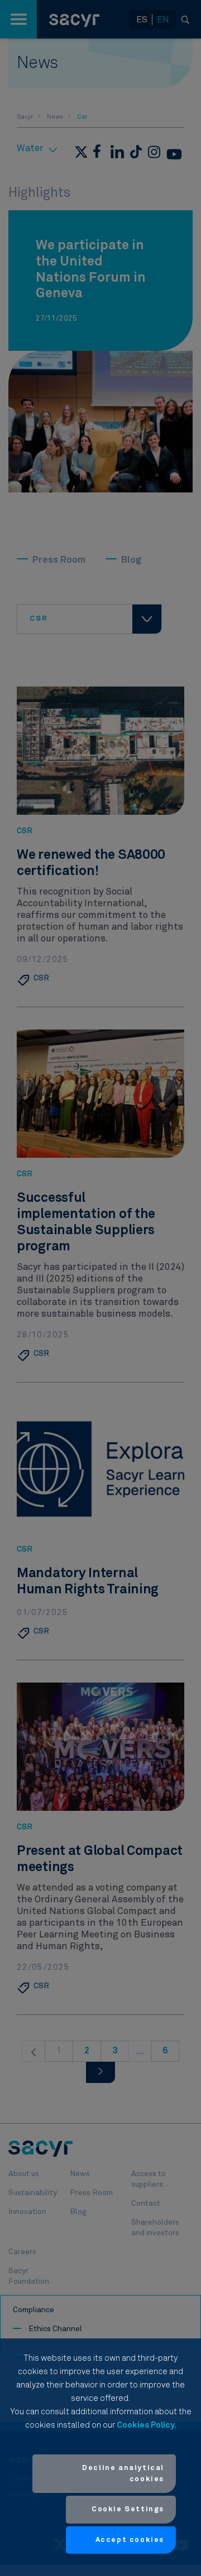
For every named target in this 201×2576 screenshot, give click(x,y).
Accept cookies (130, 2540)
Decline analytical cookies (123, 2474)
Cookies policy (146, 2425)
